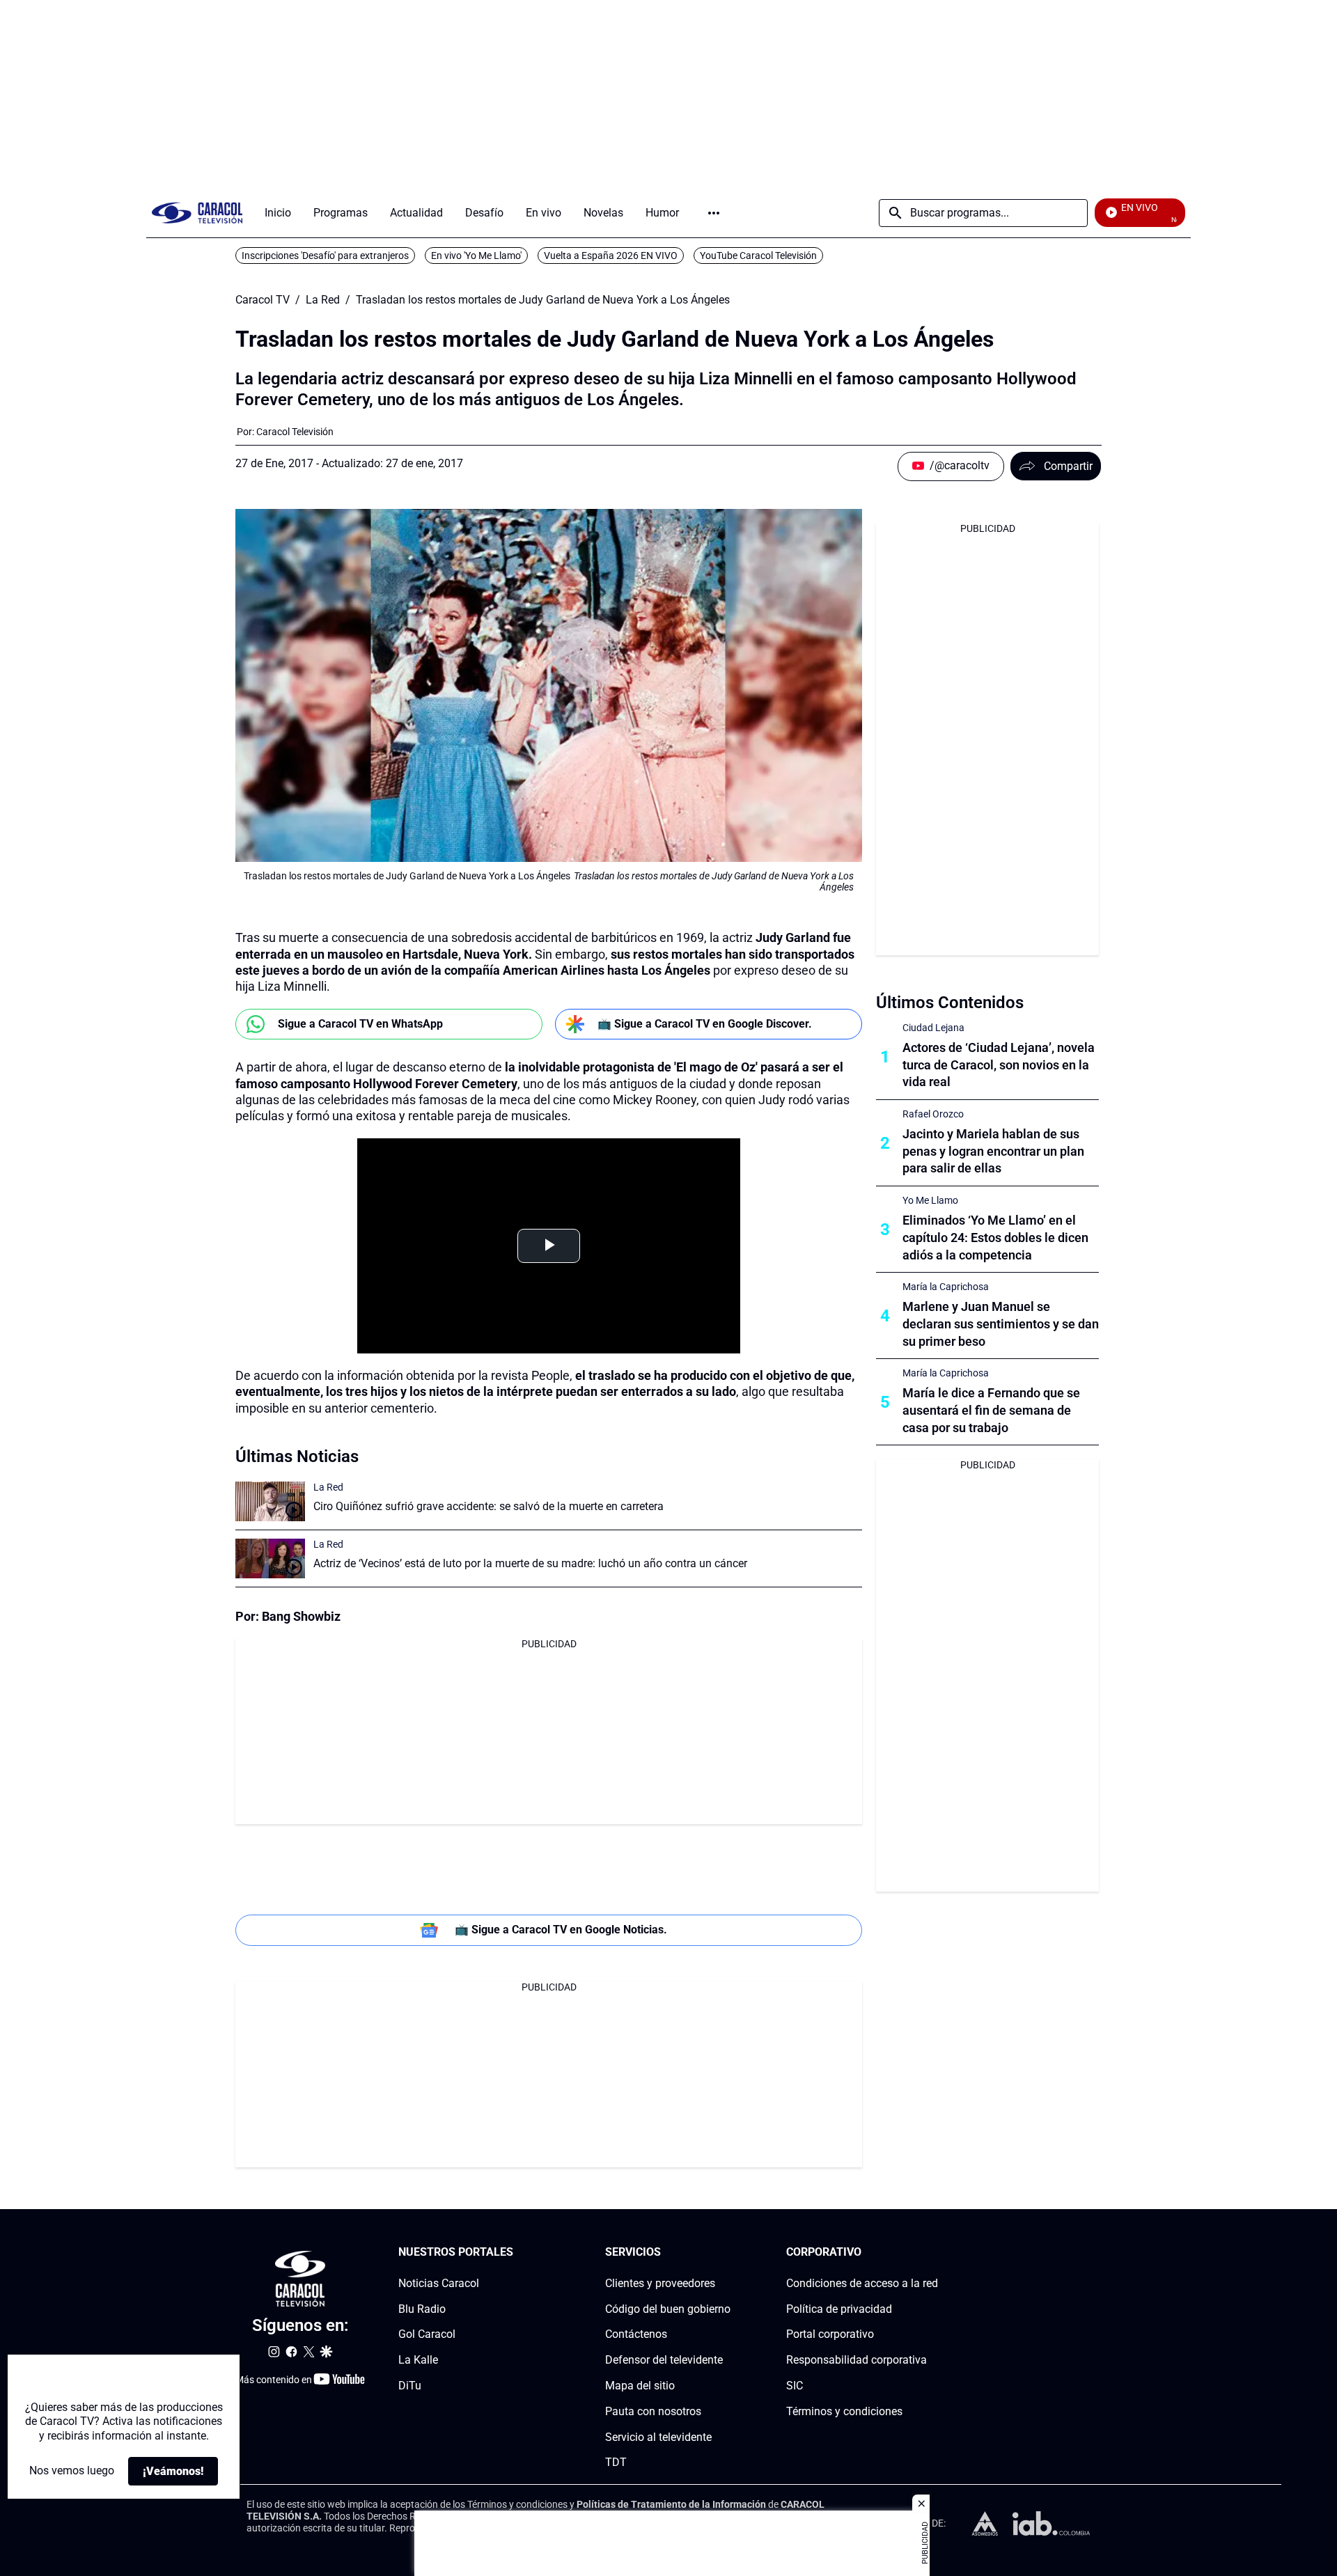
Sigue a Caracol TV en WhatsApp (360, 1024)
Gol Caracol (427, 2335)
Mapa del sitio (640, 2386)
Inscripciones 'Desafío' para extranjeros (325, 256)
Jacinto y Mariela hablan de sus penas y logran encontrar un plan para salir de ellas (993, 1151)
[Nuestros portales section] (517, 2253)
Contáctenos (636, 2335)
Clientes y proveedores (660, 2283)
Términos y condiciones (844, 2411)
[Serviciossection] (726, 2253)
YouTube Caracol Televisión (758, 256)
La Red (323, 300)
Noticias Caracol (439, 2283)
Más (714, 213)
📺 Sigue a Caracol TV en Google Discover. (705, 1024)
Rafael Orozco (933, 1114)
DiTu (410, 2386)
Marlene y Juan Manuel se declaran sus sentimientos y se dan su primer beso (1001, 1324)
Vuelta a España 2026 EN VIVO (611, 256)
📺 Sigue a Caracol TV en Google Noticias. (561, 1930)
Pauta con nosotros (653, 2411)
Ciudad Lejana (933, 1028)
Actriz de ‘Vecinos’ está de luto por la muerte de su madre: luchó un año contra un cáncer (530, 1563)
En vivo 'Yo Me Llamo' (476, 256)
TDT (616, 2463)
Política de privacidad (839, 2309)
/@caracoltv (960, 465)
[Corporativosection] (934, 2253)
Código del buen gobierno (668, 2309)
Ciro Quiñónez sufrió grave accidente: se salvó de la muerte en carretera (488, 1506)
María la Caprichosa (946, 1287)
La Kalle (418, 2360)
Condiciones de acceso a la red (862, 2283)
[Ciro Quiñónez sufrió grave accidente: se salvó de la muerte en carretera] (270, 1501)
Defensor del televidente (664, 2360)
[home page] (197, 213)
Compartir (1068, 466)
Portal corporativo (830, 2335)
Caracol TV (263, 300)
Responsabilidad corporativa (857, 2360)
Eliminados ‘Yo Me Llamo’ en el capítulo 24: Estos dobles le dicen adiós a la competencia (995, 1238)
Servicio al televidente (658, 2437)
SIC (795, 2386)
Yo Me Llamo (930, 1200)
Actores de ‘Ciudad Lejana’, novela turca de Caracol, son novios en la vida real (999, 1065)
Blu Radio (422, 2309)
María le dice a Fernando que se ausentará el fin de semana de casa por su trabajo (991, 1410)
